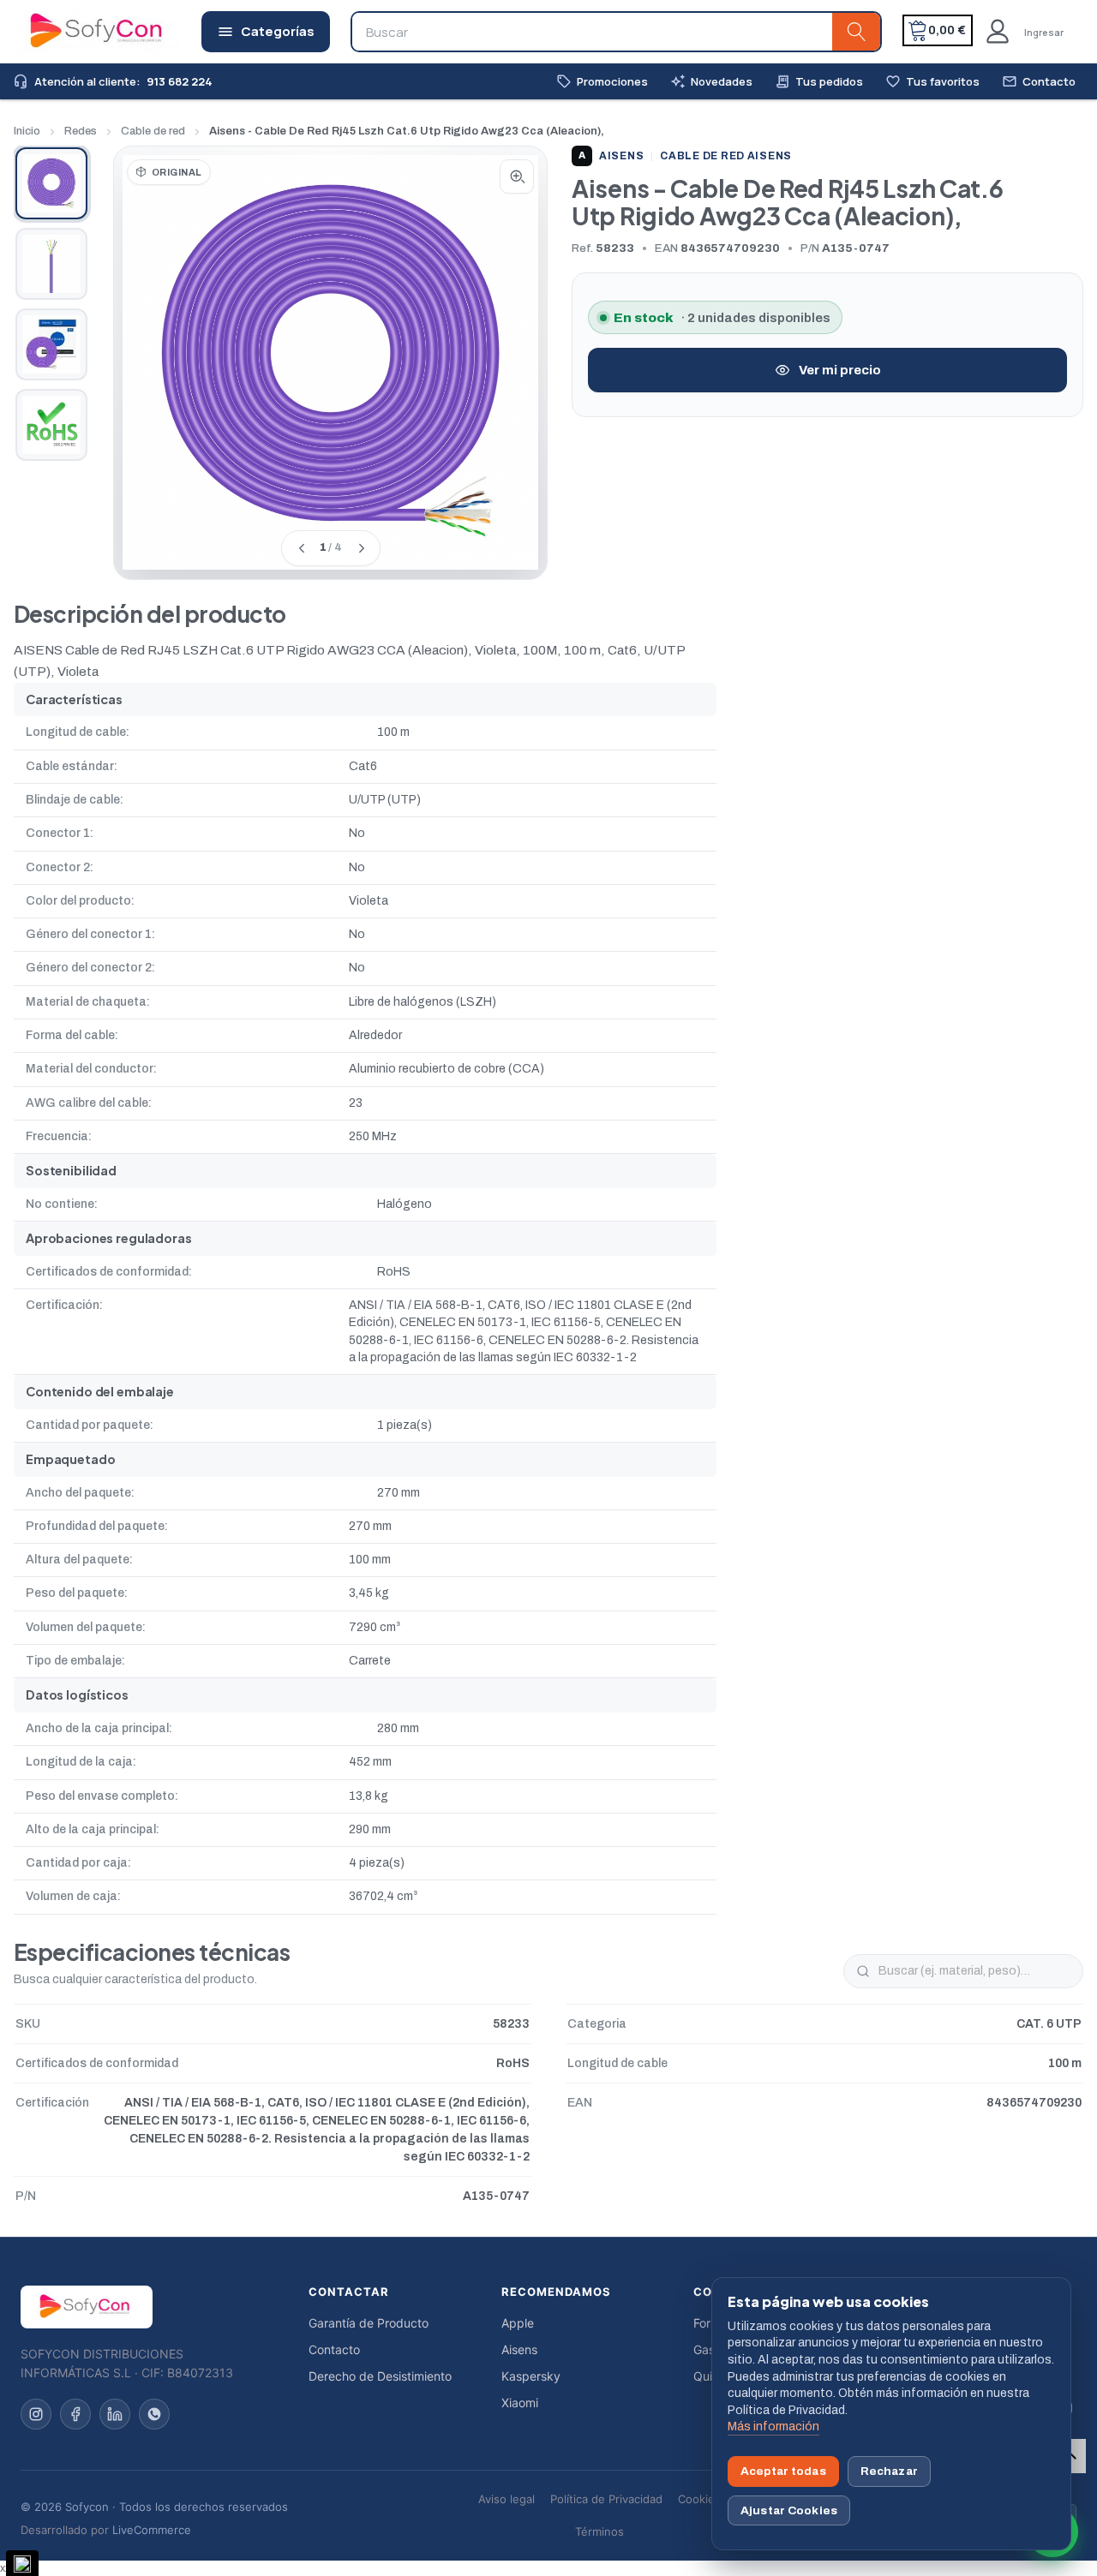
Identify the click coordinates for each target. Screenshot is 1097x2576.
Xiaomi (520, 2403)
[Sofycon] (87, 2307)
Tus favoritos (932, 82)
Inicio (27, 131)
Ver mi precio (840, 370)
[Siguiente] (361, 548)
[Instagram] (36, 2414)
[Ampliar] (517, 176)
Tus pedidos (819, 82)
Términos (599, 2531)
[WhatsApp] (154, 2414)
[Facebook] (75, 2414)
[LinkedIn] (115, 2414)
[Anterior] (301, 548)
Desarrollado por (106, 2530)
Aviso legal (507, 2499)
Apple (518, 2323)
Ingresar (1044, 32)
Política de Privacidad (606, 2499)
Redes (81, 131)
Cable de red (153, 131)
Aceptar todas (783, 2471)
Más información (773, 2427)
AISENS (611, 156)
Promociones (602, 82)
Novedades (711, 82)
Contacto (1039, 82)
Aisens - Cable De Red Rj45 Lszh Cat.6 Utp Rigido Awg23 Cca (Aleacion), (407, 131)
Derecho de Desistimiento (380, 2376)
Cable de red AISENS (726, 156)
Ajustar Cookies (789, 2510)
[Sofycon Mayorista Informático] (75, 32)
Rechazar (889, 2471)
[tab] (51, 183)
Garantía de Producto (369, 2323)
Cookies (699, 2499)
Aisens (519, 2349)
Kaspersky (531, 2376)
